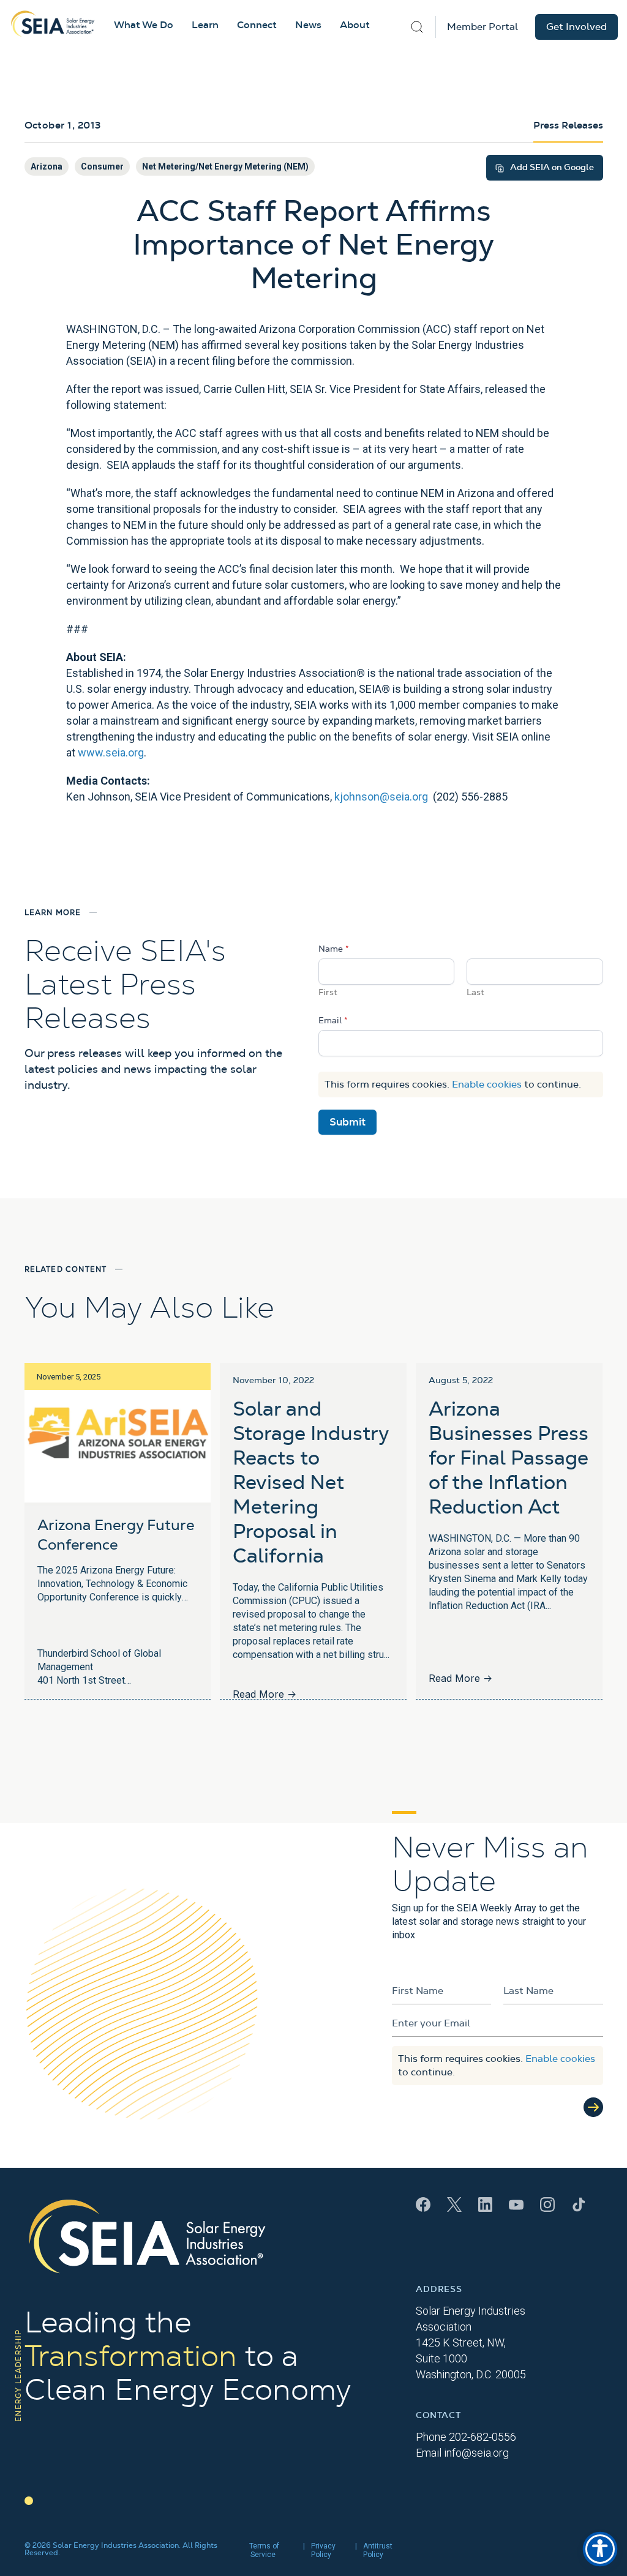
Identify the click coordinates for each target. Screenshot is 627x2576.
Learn (205, 25)
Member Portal (482, 27)
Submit (347, 1122)
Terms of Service (264, 2550)
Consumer (102, 166)
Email (333, 1021)
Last (475, 993)
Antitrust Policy (378, 2550)
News (308, 25)
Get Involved (576, 27)
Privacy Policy (323, 2550)
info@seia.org (476, 2453)
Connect (257, 25)
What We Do (144, 25)
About (355, 25)
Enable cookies (487, 1085)
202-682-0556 (482, 2437)
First (328, 993)
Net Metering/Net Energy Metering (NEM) (225, 166)
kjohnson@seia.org (381, 797)
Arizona (47, 166)
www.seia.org (111, 752)
